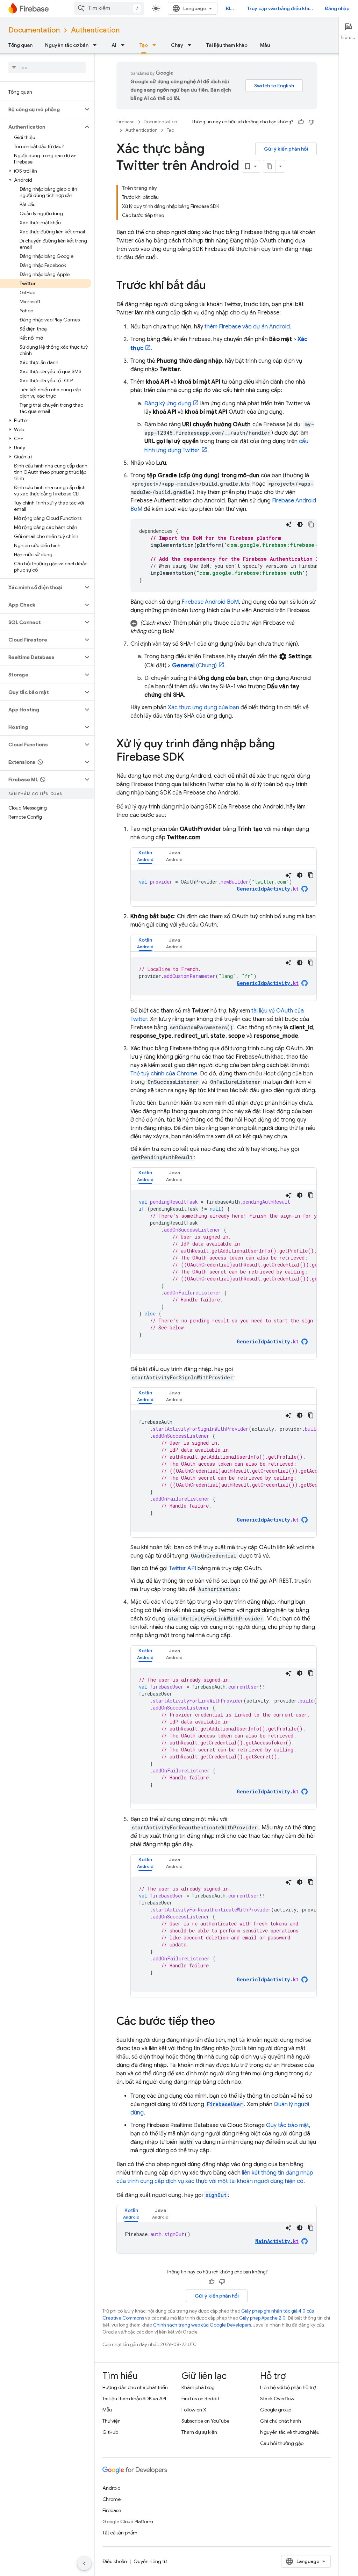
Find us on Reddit (200, 2399)
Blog (231, 8)
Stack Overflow (277, 2399)
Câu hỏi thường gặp (282, 2443)
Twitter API (182, 1568)
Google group (276, 2410)
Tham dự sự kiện (199, 2432)
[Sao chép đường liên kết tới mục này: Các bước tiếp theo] (222, 2022)
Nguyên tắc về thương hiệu (290, 2432)
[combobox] (109, 8)
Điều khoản (115, 2561)
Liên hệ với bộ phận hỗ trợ (288, 2387)
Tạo (144, 45)
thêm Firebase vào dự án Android (247, 327)
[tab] (145, 856)
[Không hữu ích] (312, 122)
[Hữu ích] (301, 122)
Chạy (177, 45)
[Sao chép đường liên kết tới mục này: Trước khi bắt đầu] (213, 286)
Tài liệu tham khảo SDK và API (134, 2399)
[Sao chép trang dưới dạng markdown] (270, 166)
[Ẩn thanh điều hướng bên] (84, 2563)
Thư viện (112, 2421)
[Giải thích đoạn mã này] (289, 524)
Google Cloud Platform (128, 2521)
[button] (41, 109)
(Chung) (194, 666)
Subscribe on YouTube (205, 2421)
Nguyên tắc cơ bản (67, 45)
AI (114, 45)
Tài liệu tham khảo (227, 45)
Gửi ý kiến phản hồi (286, 149)
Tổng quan (20, 45)
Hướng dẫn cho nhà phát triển (135, 2387)
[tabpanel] (224, 885)
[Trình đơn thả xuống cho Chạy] (192, 45)
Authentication (95, 30)
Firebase (126, 122)
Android (112, 2488)
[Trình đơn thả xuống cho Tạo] (156, 45)
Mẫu (265, 45)
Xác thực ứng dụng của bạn (203, 708)
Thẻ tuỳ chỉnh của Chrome (164, 1074)
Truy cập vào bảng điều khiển (281, 8)
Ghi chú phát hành (281, 2421)
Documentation (34, 30)
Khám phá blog (198, 2387)
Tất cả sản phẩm (120, 2533)
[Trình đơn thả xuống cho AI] (125, 45)
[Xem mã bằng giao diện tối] (300, 524)
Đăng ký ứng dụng (168, 404)
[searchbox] (47, 67)
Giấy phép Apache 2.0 (262, 2318)
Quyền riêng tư (150, 2561)
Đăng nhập (337, 8)
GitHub (110, 2432)
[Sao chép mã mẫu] (311, 524)
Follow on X (194, 2410)
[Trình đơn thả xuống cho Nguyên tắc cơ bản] (97, 45)
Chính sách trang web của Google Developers (202, 2325)
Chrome (112, 2499)
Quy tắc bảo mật (288, 2125)
